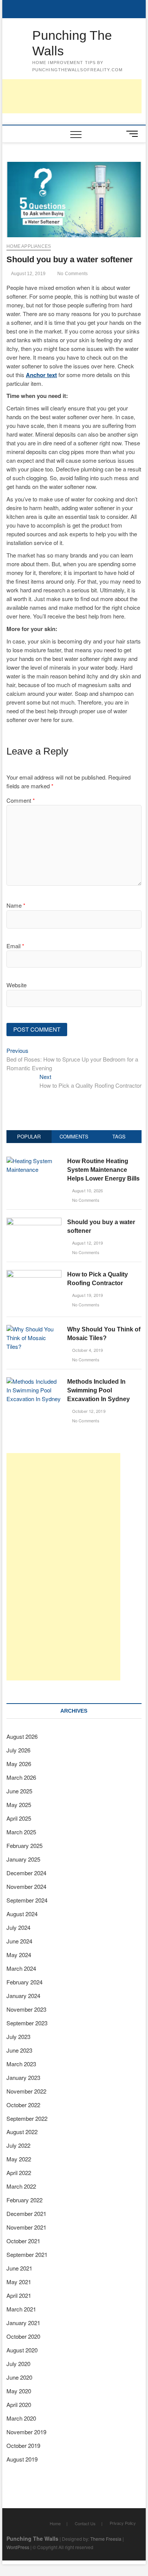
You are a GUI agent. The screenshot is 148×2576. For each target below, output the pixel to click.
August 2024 (22, 1914)
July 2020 (18, 2364)
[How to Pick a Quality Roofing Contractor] (34, 1274)
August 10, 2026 (87, 1190)
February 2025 (24, 1845)
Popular (29, 1136)
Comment (21, 800)
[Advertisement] (63, 1567)
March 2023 (21, 2064)
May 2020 (19, 2391)
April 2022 (19, 2173)
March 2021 (21, 2309)
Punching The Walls (72, 43)
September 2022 (27, 2118)
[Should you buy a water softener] (34, 1222)
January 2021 (23, 2323)
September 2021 (27, 2254)
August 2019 (22, 2459)
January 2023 (23, 2077)
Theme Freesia (106, 2539)
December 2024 (26, 1873)
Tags (119, 1136)
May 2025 (19, 1805)
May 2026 (19, 1764)
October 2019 (23, 2445)
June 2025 (19, 1791)
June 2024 (19, 1941)
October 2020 (23, 2336)
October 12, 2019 (88, 1411)
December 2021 (26, 2213)
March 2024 (21, 1968)
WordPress (18, 2547)
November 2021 (26, 2227)
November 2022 (26, 2091)
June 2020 (19, 2377)
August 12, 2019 (28, 274)
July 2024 (18, 1927)
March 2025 (21, 1832)
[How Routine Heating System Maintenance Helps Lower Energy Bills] (34, 1161)
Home (55, 2523)
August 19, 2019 (87, 1295)
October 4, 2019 (87, 1350)
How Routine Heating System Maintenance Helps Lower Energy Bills (103, 1170)
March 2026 (21, 1777)
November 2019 (26, 2432)
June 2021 (19, 2268)
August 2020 (22, 2350)
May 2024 (19, 1955)
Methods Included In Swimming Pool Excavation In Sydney (98, 1390)
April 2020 (19, 2405)
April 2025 (19, 1818)
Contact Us (85, 2523)
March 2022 (21, 2186)
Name (16, 905)
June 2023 (19, 2050)
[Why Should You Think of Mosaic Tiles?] (34, 1329)
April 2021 (19, 2295)
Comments (74, 1136)
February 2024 (24, 1982)
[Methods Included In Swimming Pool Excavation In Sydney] (34, 1381)
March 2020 (21, 2418)
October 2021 (23, 2241)
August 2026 (22, 1736)
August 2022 (22, 2132)
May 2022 (19, 2159)
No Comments (72, 274)
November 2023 (26, 2009)
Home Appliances (29, 246)
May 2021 (19, 2282)
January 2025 (23, 1859)
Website (17, 985)
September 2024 (27, 1900)
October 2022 (23, 2105)
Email (15, 946)
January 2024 (23, 1996)
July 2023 (18, 2037)
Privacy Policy (123, 2523)
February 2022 (24, 2200)
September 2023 (27, 2023)
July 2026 (18, 1750)
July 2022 (18, 2145)
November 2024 (26, 1886)
